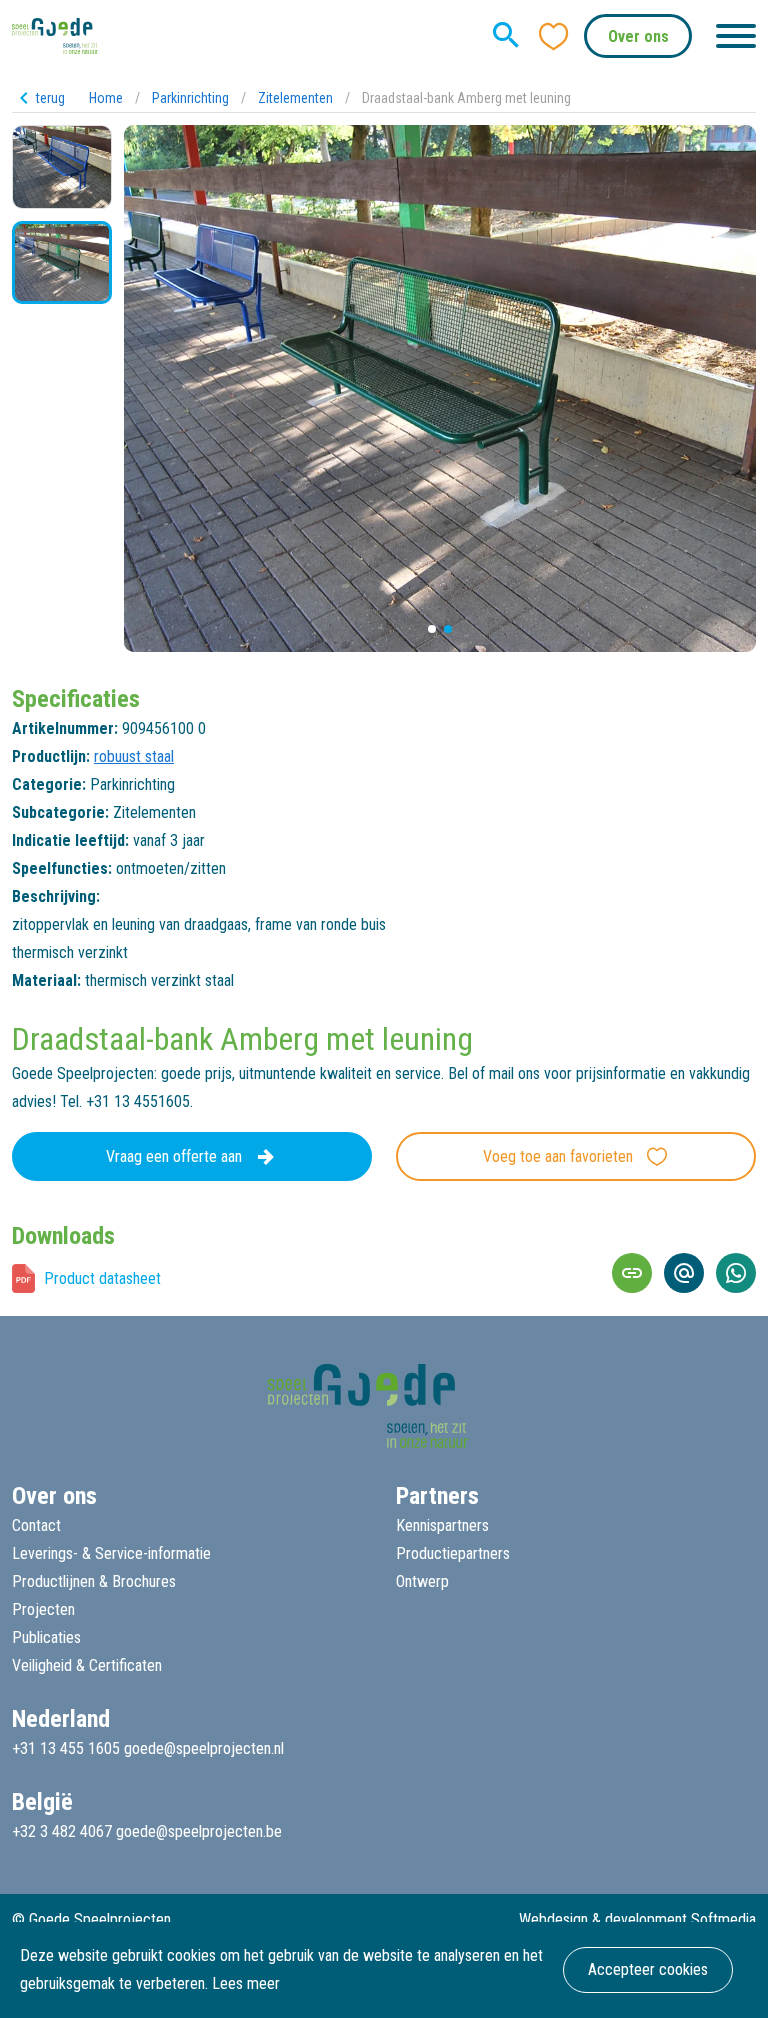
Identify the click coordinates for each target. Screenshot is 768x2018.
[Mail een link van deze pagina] (684, 1273)
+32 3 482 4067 (62, 1831)
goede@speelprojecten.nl (204, 1748)
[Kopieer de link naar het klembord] (632, 1273)
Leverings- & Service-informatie (111, 1553)
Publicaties (46, 1637)
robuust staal (134, 756)
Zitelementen (295, 98)
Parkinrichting (190, 98)
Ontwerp (422, 1581)
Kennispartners (442, 1525)
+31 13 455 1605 (66, 1748)
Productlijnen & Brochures (94, 1581)
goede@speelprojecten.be (199, 1831)
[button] (432, 629)
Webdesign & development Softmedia (637, 1919)
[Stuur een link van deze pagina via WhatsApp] (736, 1273)
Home (106, 98)
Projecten (43, 1609)
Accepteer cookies (648, 1969)
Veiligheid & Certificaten (87, 1665)
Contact (36, 1525)
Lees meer (246, 1983)
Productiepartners (453, 1553)
